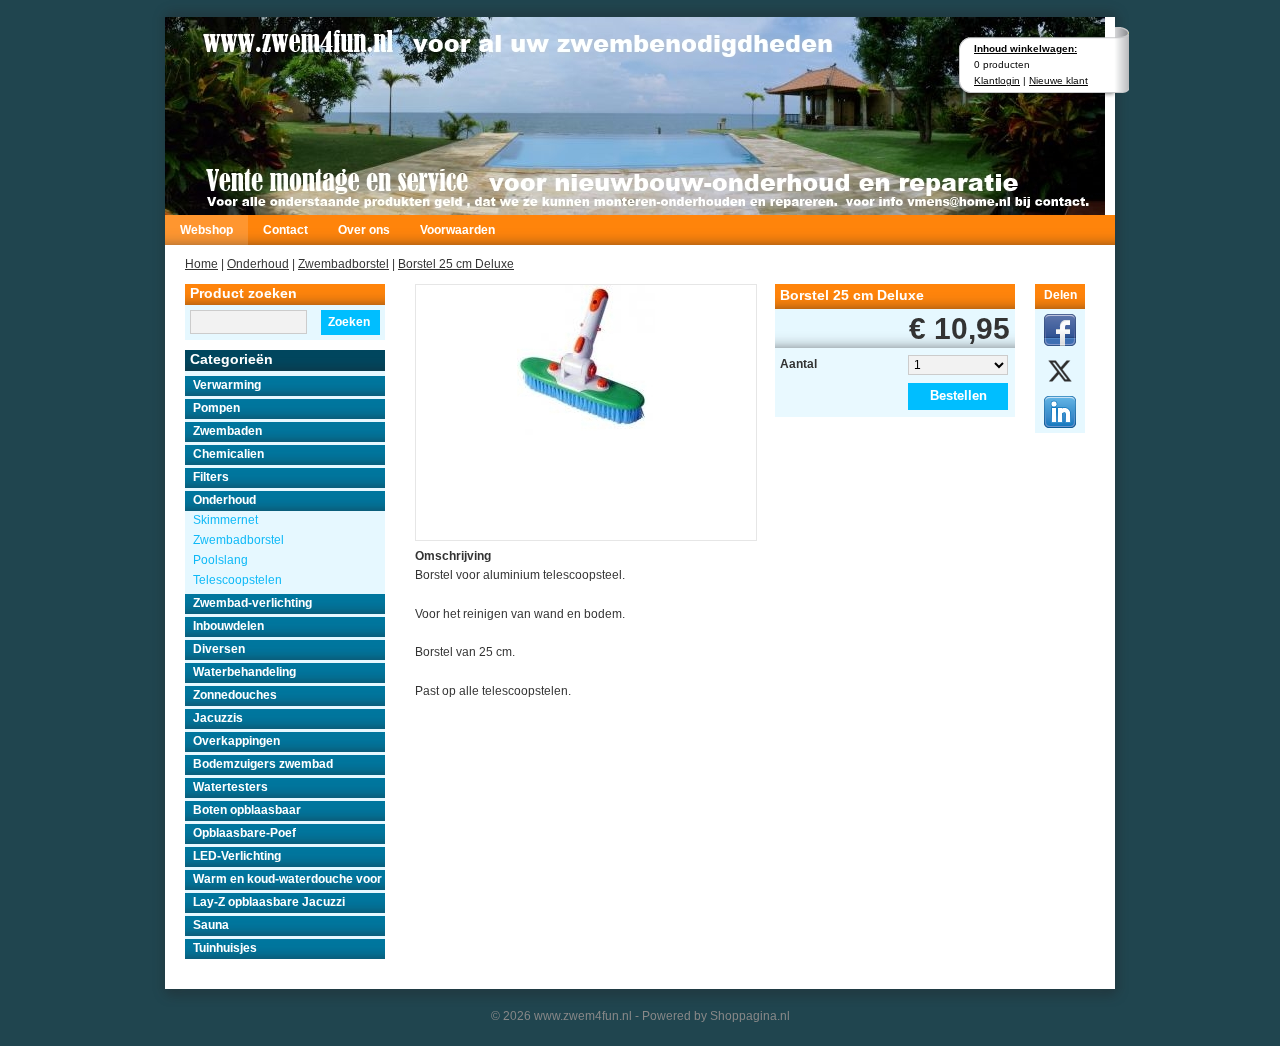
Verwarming (227, 385)
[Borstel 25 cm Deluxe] (586, 358)
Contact (285, 230)
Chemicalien (228, 454)
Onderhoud (258, 264)
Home (201, 264)
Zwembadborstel (343, 264)
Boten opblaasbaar (247, 810)
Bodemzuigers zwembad (263, 764)
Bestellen (958, 395)
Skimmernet (225, 520)
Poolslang (220, 560)
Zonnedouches (235, 695)
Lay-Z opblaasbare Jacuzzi (269, 902)
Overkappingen (236, 741)
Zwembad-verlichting (252, 603)
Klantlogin (997, 80)
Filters (211, 477)
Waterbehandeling (244, 672)
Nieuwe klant (1058, 80)
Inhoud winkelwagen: (1025, 48)
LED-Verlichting (237, 856)
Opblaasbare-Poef (244, 833)
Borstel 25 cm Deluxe (456, 264)
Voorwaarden (457, 230)
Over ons (364, 230)
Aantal (798, 364)
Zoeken (349, 322)
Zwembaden (227, 431)
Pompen (216, 408)
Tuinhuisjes (225, 948)
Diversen (219, 649)
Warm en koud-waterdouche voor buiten (289, 879)
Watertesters (230, 787)
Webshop (206, 230)
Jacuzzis (218, 718)
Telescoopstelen (237, 580)
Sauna (211, 925)
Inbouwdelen (228, 626)
